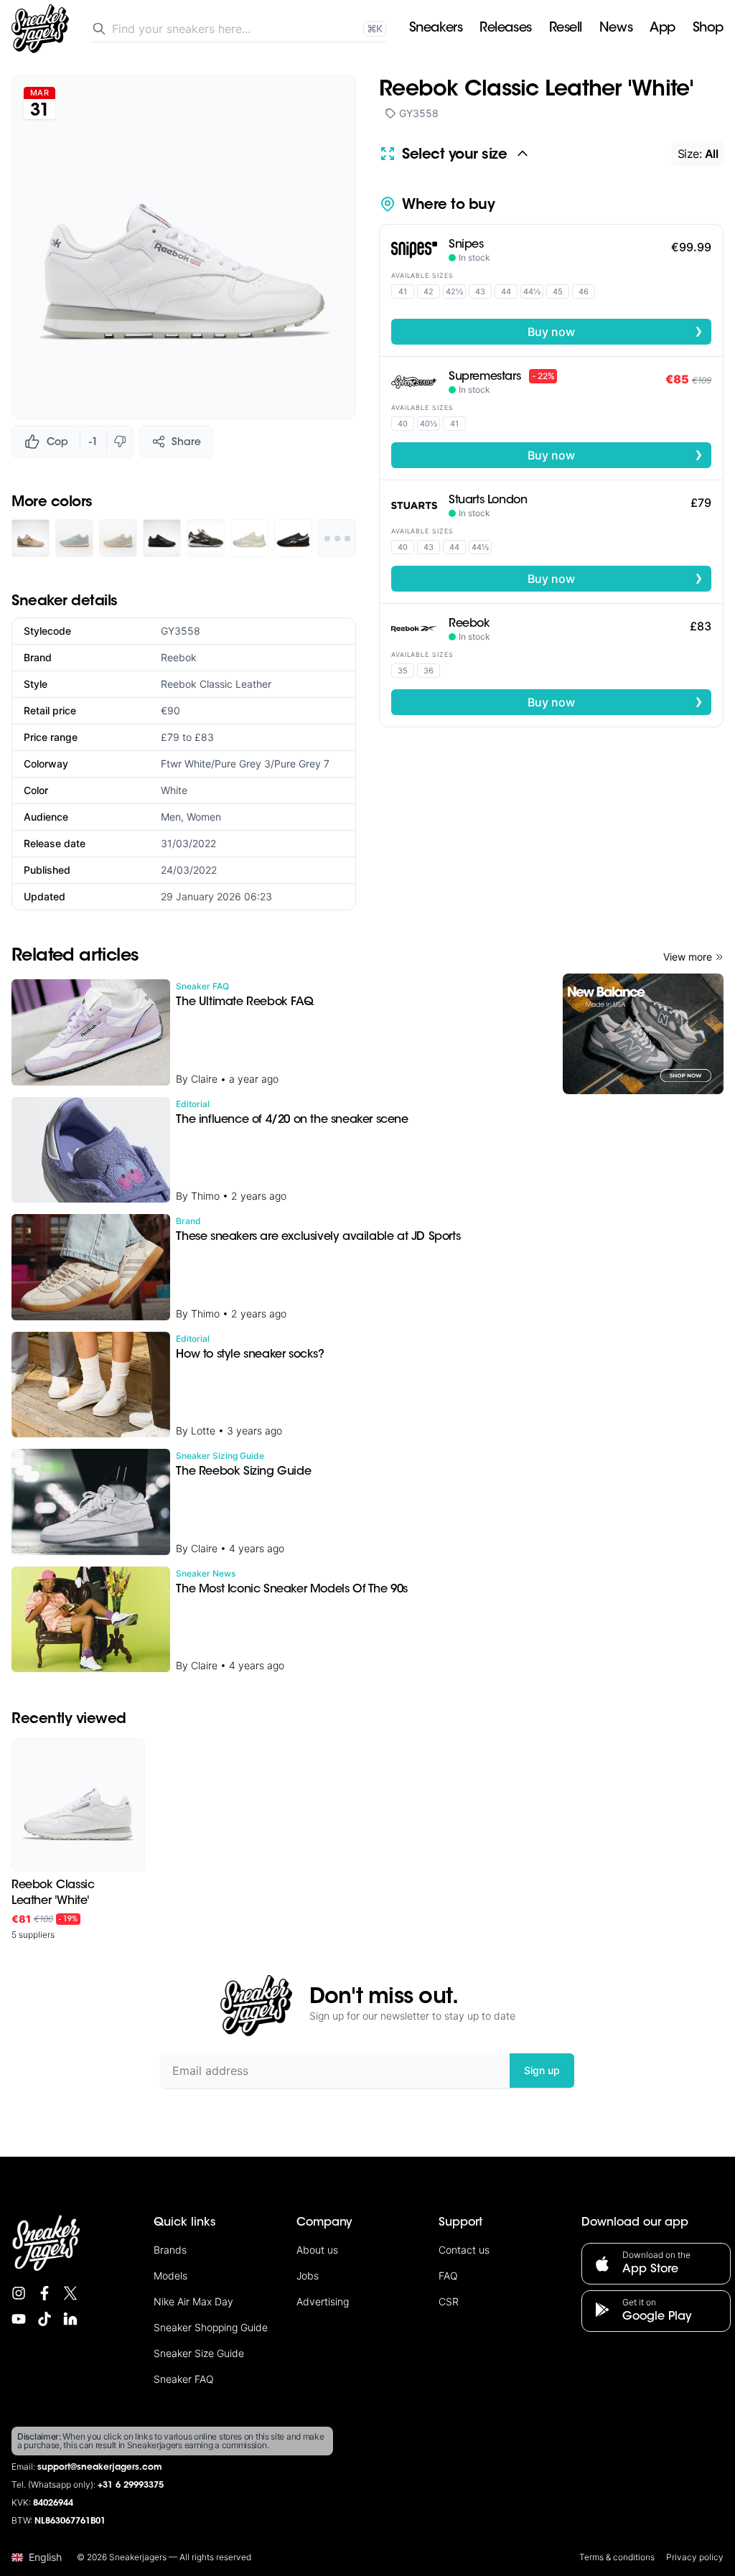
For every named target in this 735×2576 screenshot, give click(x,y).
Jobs (308, 2276)
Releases (505, 29)
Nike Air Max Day (193, 2301)
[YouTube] (19, 2319)
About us (317, 2250)
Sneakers (436, 29)
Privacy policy (695, 2557)
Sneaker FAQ (184, 2379)
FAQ (448, 2276)
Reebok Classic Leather (216, 684)
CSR (449, 2301)
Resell (566, 29)
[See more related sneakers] (337, 538)
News (616, 29)
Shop (708, 29)
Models (170, 2276)
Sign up (542, 2070)
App (663, 29)
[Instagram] (19, 2293)
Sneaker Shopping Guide (211, 2327)
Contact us (464, 2250)
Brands (170, 2250)
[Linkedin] (70, 2319)
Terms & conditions (617, 2557)
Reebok (179, 657)
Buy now (615, 331)
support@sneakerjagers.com (100, 2468)
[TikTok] (45, 2319)
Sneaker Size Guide (199, 2353)
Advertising (323, 2301)
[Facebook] (45, 2293)
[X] (70, 2293)
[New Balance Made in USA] (643, 1034)
